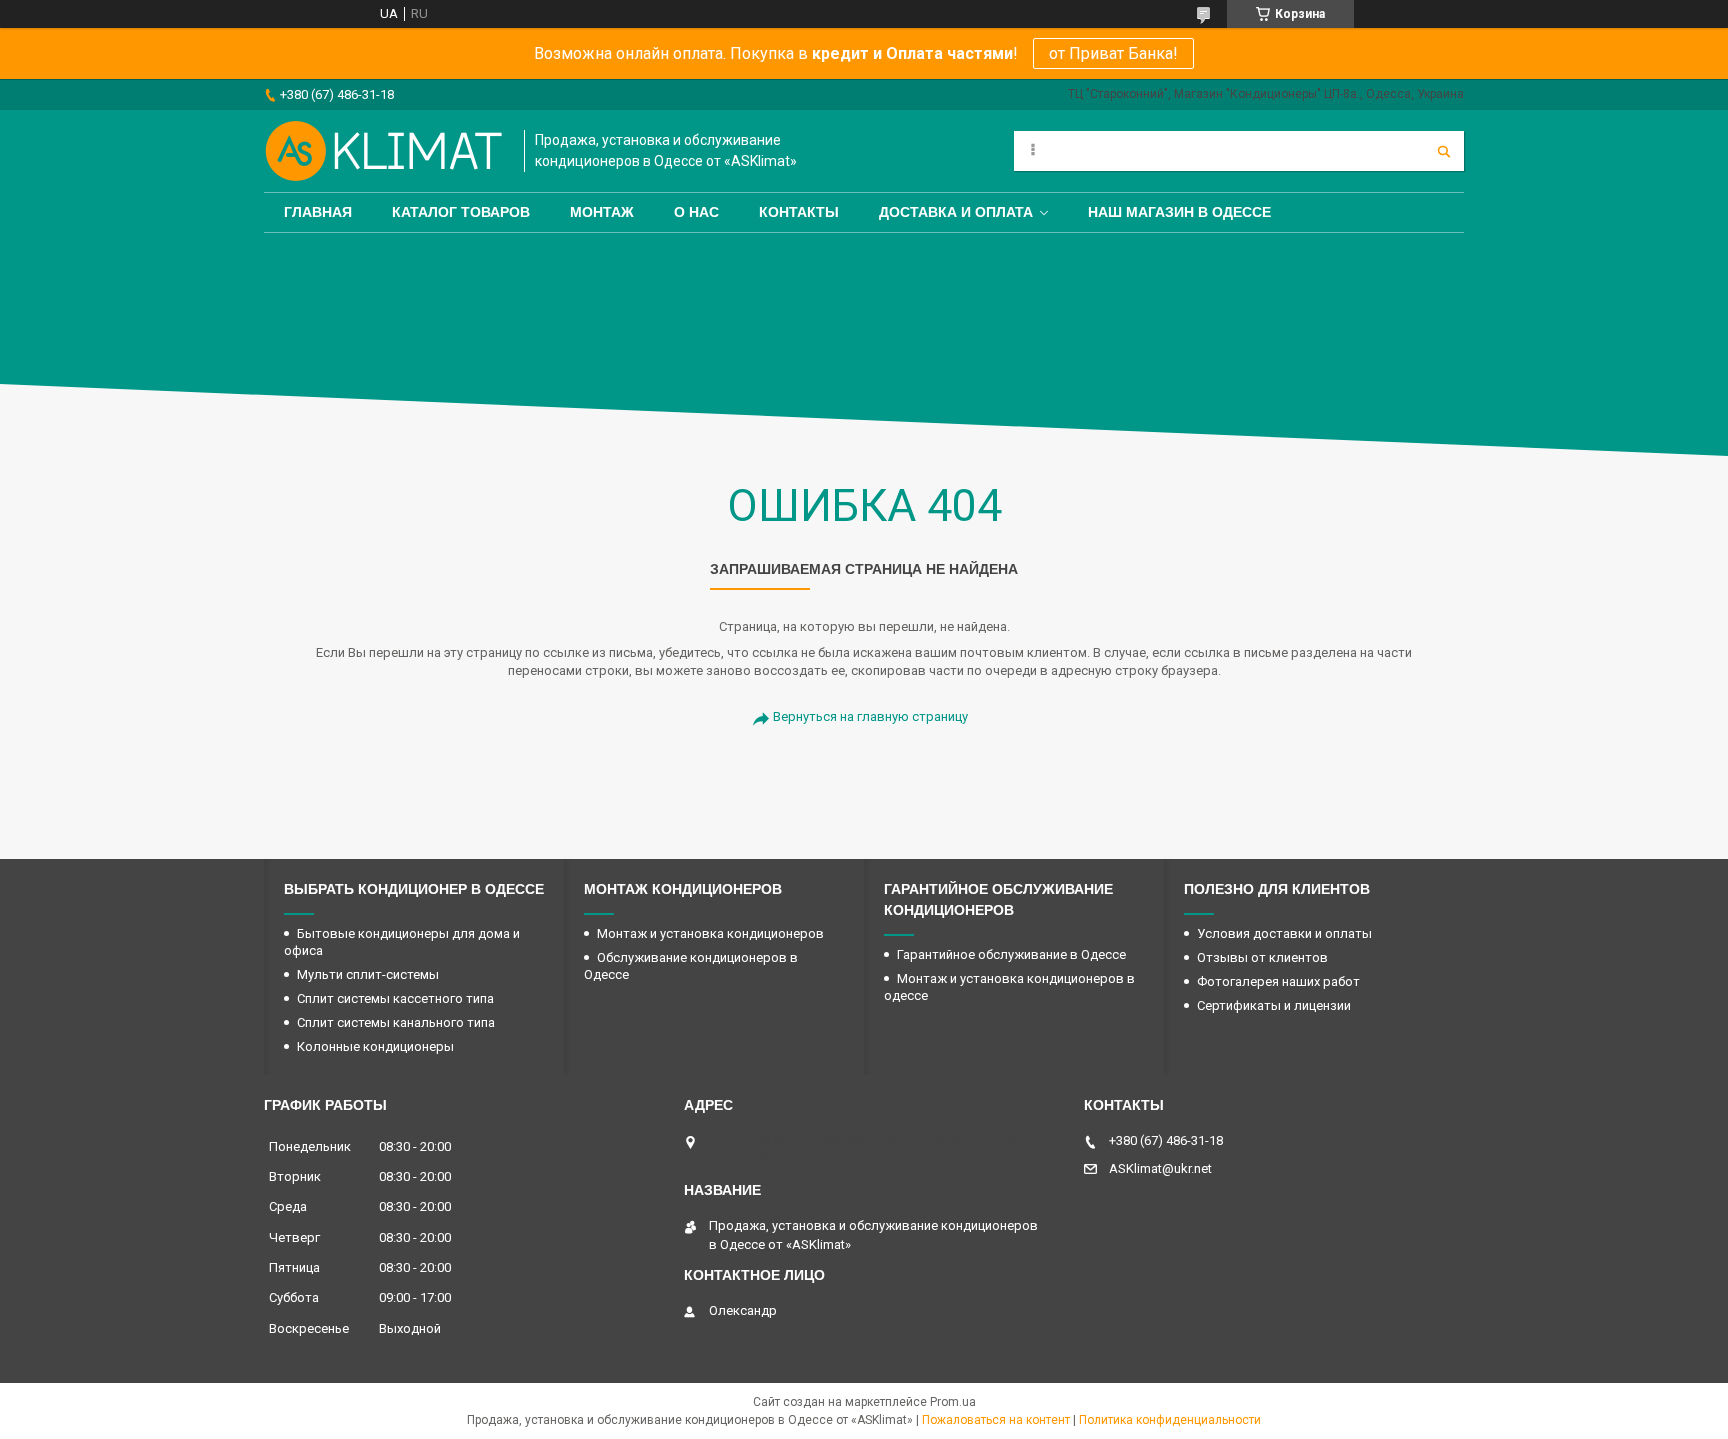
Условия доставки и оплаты (1284, 933)
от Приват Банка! (1113, 53)
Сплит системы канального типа (396, 1022)
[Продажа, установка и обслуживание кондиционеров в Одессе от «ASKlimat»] (384, 151)
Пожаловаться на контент (996, 1420)
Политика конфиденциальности (1170, 1420)
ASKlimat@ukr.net (1160, 1168)
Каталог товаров (461, 212)
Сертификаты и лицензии (1274, 1005)
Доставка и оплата (956, 212)
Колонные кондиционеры (375, 1046)
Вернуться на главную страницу (870, 716)
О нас (696, 212)
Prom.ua (953, 1402)
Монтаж (602, 212)
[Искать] (1444, 151)
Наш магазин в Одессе (1179, 212)
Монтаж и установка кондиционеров (710, 933)
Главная (318, 212)
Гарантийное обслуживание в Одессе (1011, 954)
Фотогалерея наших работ (1278, 981)
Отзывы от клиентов (1262, 957)
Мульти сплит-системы (368, 974)
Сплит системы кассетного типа (395, 998)
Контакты (799, 212)
